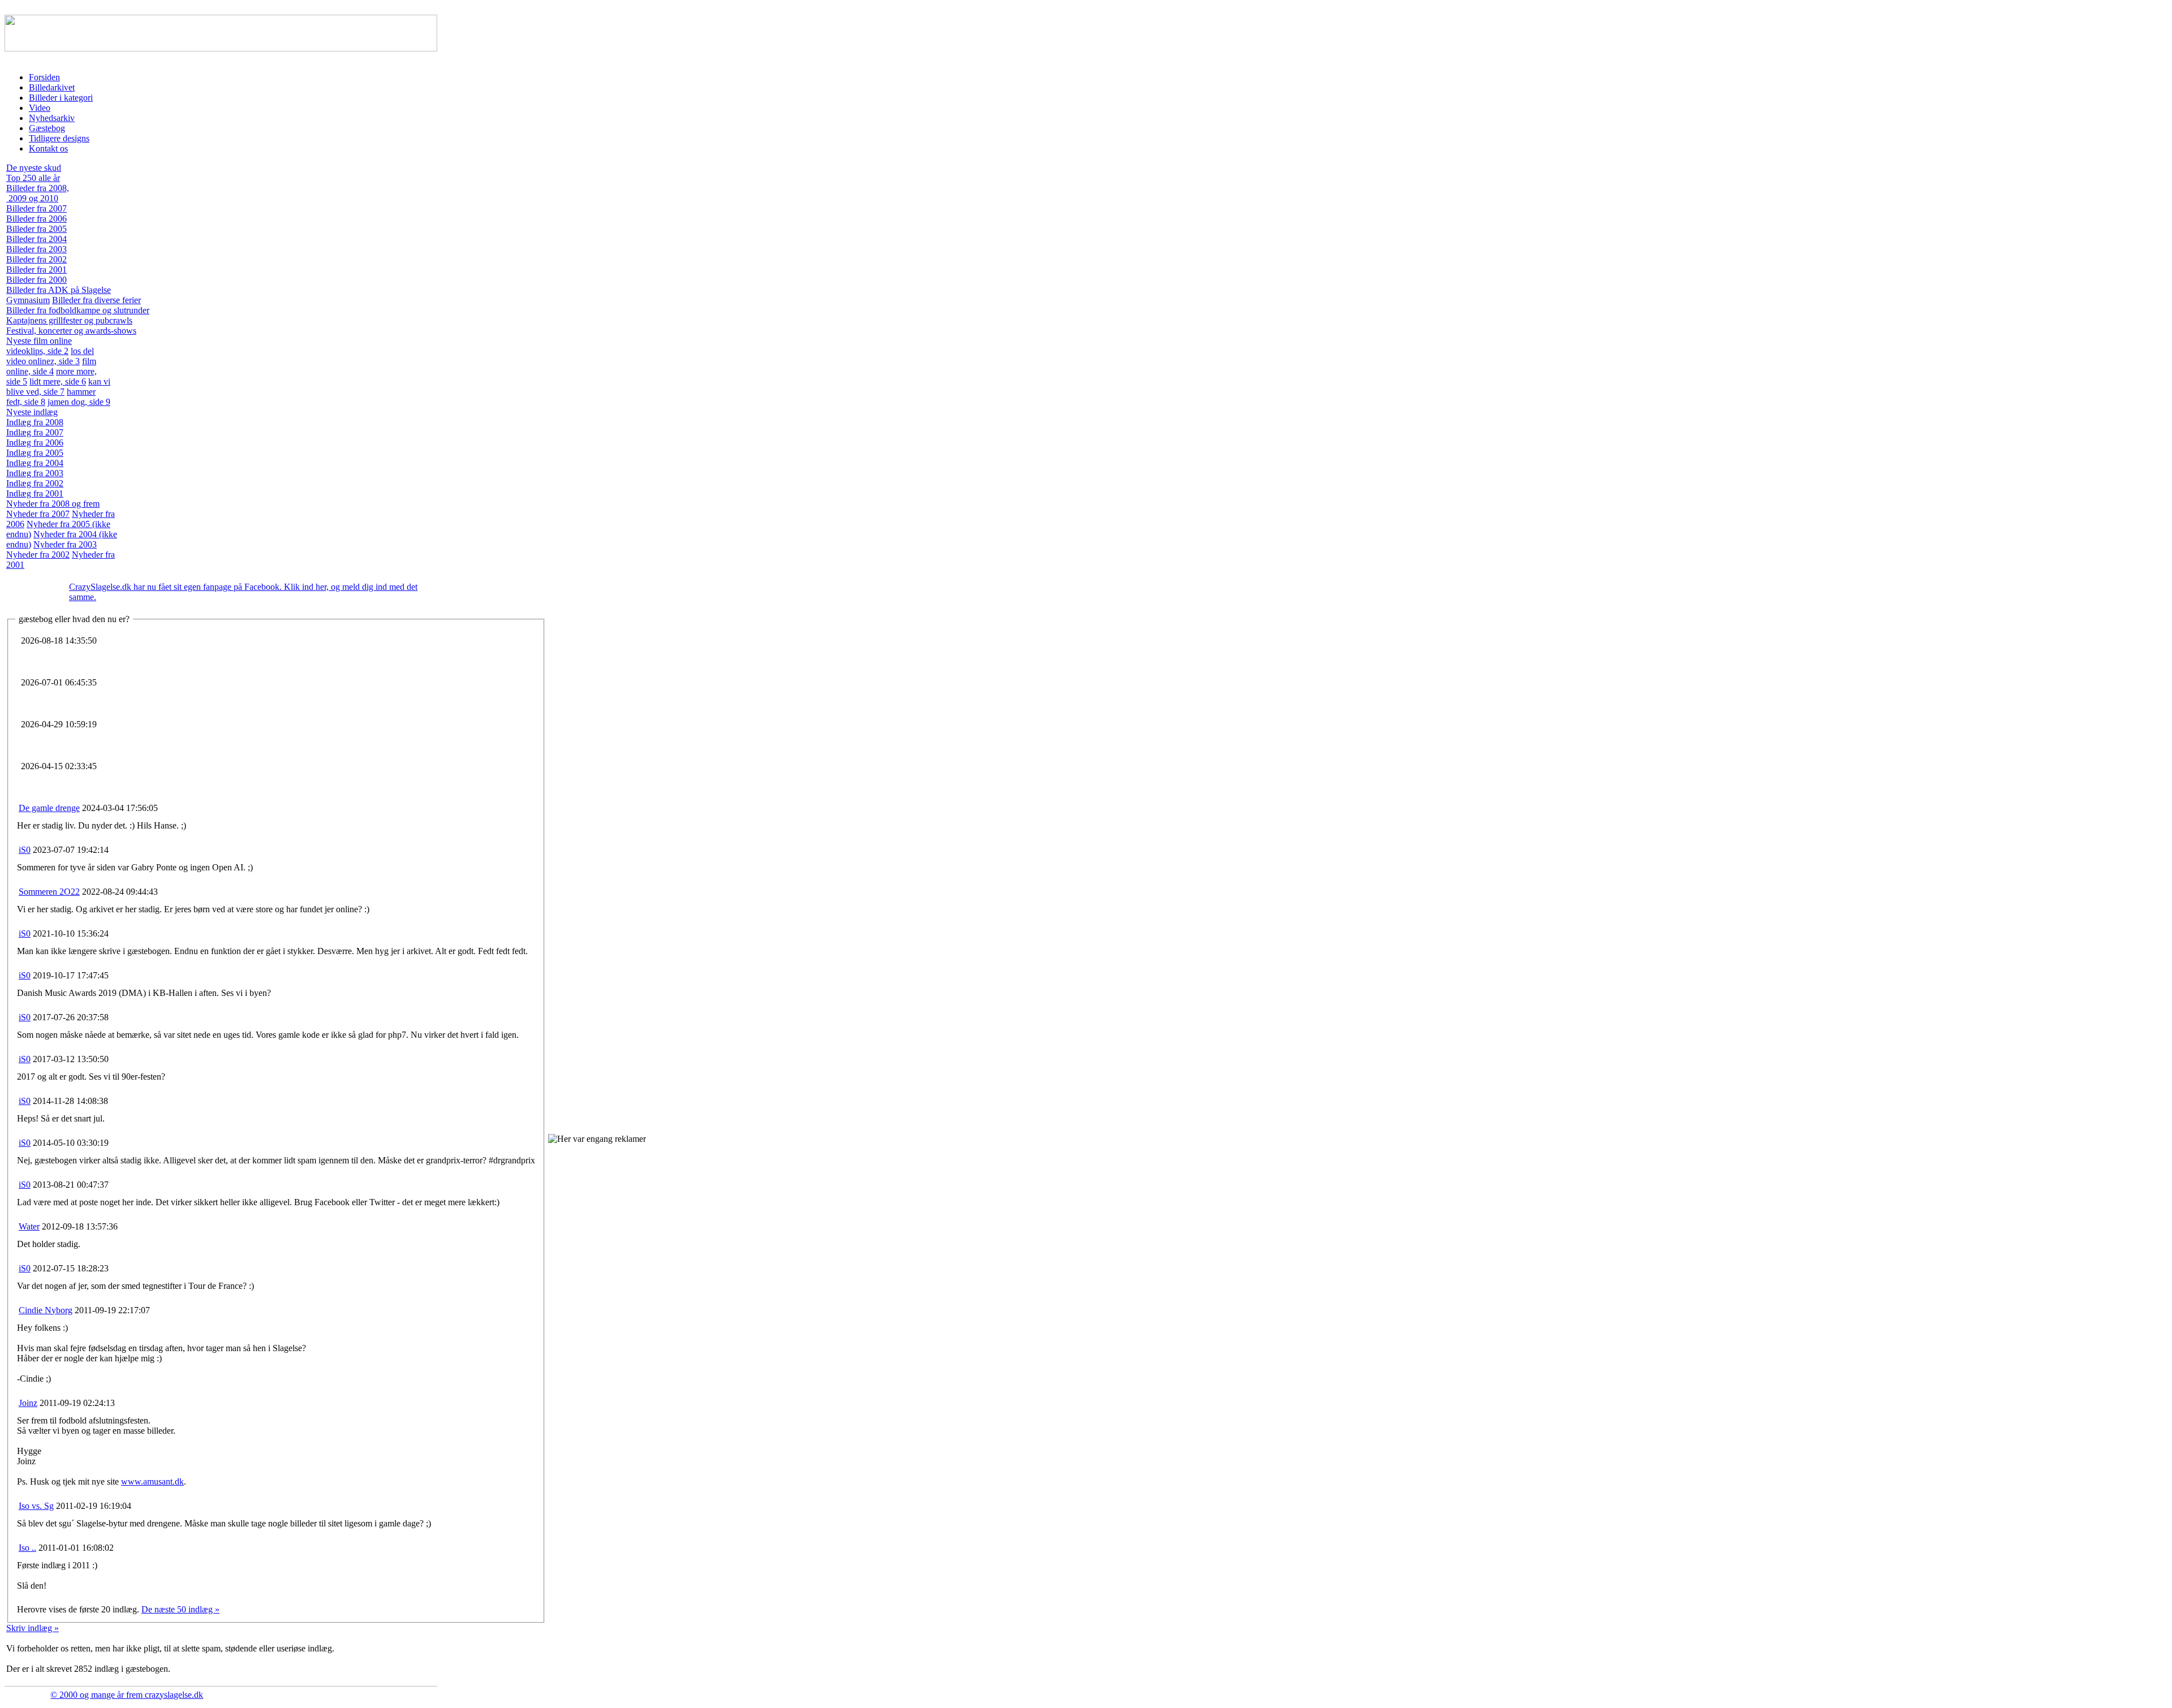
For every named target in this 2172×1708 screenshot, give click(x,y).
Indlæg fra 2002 (35, 483)
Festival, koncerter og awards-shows (71, 331)
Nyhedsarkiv (52, 118)
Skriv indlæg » (33, 1628)
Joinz (28, 1403)
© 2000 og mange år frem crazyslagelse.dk (127, 1695)
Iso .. (27, 1548)
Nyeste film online (39, 341)
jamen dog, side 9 (79, 402)
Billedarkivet (52, 87)
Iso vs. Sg (36, 1506)
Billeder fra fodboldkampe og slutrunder (78, 310)
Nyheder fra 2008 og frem (53, 504)
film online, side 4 (51, 366)
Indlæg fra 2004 (35, 463)
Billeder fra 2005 (36, 229)
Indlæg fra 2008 (35, 422)
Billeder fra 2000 (36, 280)
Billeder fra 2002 (36, 259)
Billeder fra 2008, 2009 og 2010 (38, 193)
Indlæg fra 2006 (35, 443)
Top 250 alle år (33, 178)
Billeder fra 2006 (36, 219)
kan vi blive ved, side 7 (58, 387)
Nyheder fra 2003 (65, 544)
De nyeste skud (34, 168)
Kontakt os (48, 148)
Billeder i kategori (61, 98)
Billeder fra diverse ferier (96, 300)
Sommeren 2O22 (49, 892)
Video (40, 108)
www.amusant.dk (152, 1481)
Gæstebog (47, 128)
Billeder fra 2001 (36, 269)
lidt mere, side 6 (58, 381)
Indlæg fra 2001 (35, 493)
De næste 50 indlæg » (180, 1609)
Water (29, 1226)
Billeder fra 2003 (36, 249)
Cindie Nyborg (46, 1310)
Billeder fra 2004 (36, 239)
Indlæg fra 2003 (35, 473)
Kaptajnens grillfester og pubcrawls (69, 320)
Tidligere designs (59, 138)
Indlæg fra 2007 (35, 432)
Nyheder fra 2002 (38, 555)
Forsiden (44, 77)
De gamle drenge (49, 808)
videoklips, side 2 (37, 351)
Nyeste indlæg (32, 412)
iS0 (25, 850)
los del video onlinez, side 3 (50, 356)
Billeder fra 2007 (36, 208)
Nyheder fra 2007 (38, 514)
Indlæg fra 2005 (35, 453)
